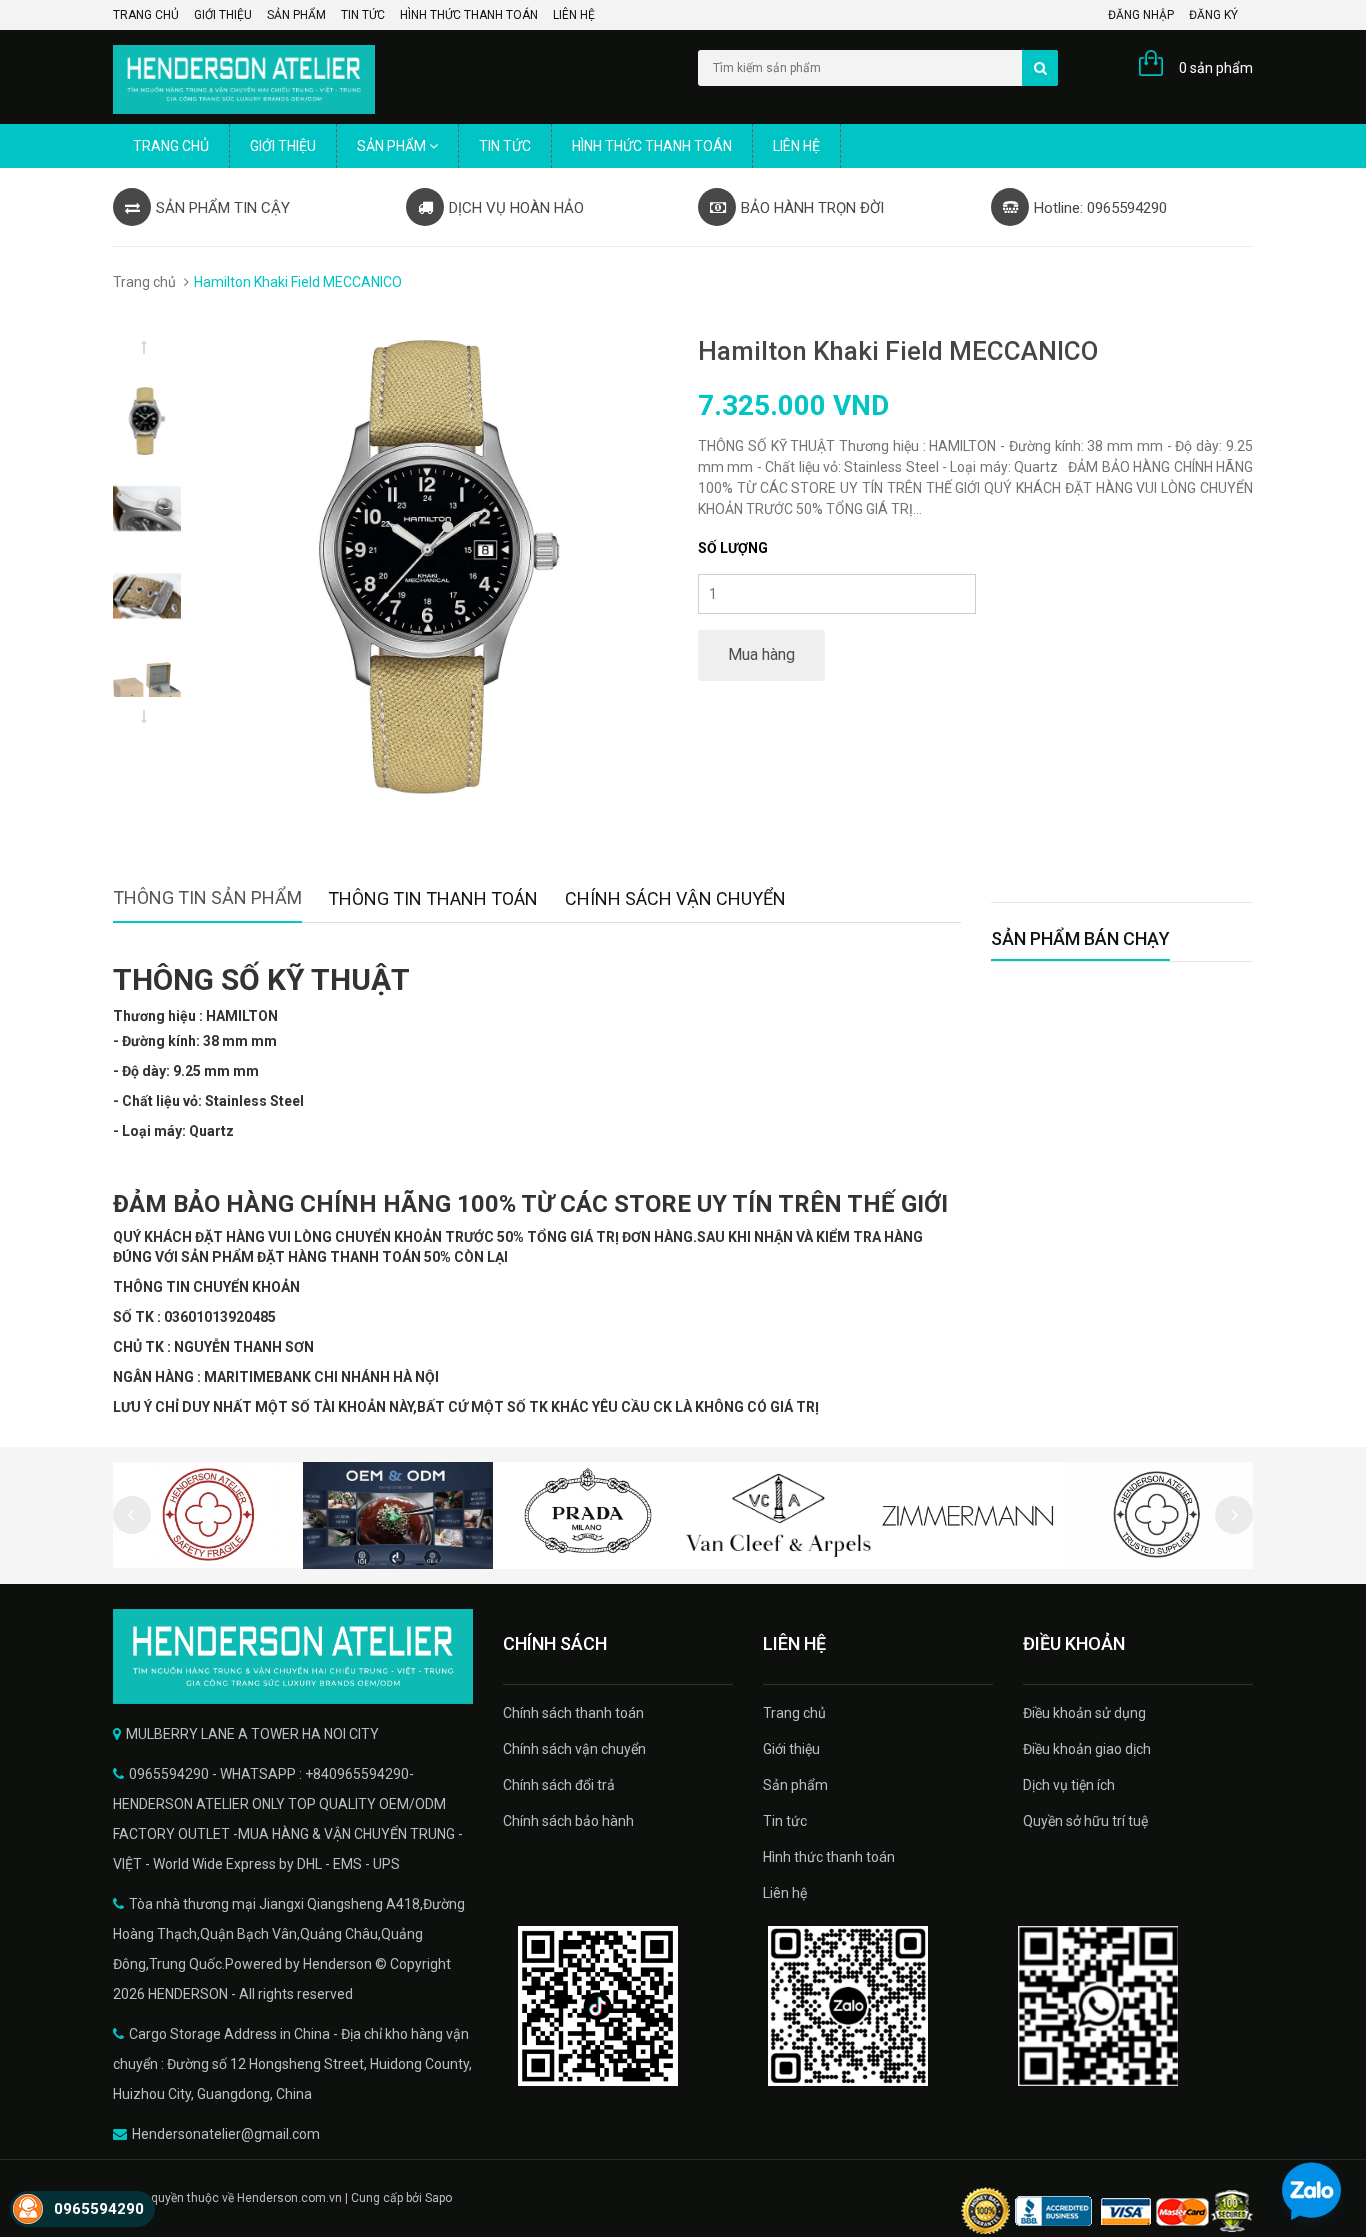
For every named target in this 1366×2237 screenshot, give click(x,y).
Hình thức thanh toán (469, 15)
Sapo (438, 2198)
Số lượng (733, 548)
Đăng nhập (1141, 15)
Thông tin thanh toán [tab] (433, 898)
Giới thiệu (223, 15)
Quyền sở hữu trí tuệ (1085, 1821)
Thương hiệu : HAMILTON (195, 1016)
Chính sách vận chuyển (574, 1749)
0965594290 (99, 2209)
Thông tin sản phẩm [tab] (207, 897)
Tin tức (363, 15)
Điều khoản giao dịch (1087, 1749)
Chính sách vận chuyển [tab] (675, 898)
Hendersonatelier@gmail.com (226, 2134)
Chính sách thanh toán (573, 1713)
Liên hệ (574, 15)
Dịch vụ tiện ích (1069, 1785)
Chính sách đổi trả (559, 1785)
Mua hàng (761, 654)
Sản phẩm (296, 15)
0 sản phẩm (1216, 68)
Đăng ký (1213, 15)
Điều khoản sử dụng (1084, 1713)
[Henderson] (293, 1656)
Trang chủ (146, 15)
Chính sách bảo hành (568, 1821)
